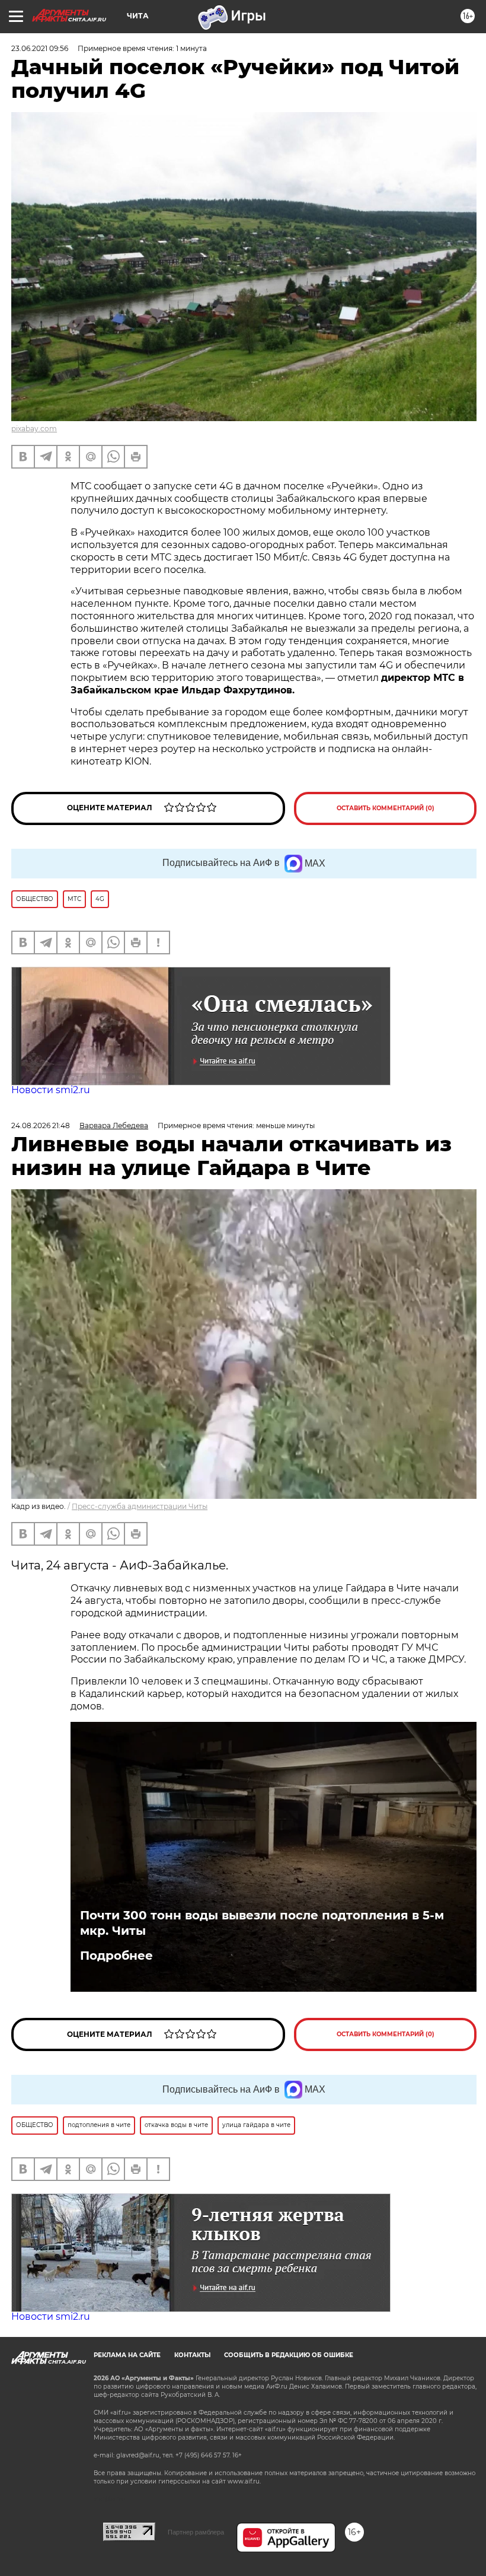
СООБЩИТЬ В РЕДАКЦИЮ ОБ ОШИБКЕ (289, 2355)
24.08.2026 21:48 (41, 1125)
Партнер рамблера (196, 2532)
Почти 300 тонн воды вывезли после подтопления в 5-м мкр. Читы (262, 1923)
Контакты (192, 2355)
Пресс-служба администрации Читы (140, 1506)
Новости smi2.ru (51, 1090)
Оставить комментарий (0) (386, 808)
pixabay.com (34, 429)
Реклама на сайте (127, 2355)
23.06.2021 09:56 (40, 48)
